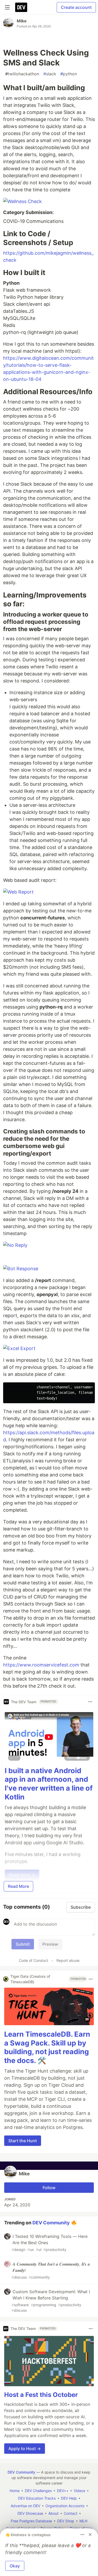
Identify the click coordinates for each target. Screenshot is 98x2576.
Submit (23, 1944)
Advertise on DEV (25, 2506)
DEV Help (69, 2498)
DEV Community (51, 2222)
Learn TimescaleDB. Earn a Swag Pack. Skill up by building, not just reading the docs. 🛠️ (47, 2047)
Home (15, 2491)
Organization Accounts (65, 2506)
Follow (49, 2188)
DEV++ (63, 2491)
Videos (79, 2491)
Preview (50, 1944)
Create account (76, 7)
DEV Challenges (38, 2491)
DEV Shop (66, 2521)
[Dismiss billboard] (90, 2535)
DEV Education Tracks (37, 2498)
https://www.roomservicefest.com (41, 1665)
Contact (71, 2513)
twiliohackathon (22, 74)
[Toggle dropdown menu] (90, 1702)
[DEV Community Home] (21, 7)
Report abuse (68, 1960)
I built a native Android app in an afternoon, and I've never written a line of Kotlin (49, 1784)
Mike (22, 21)
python (69, 74)
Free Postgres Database (31, 2521)
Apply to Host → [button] (25, 2449)
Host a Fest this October (41, 2395)
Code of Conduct (33, 1960)
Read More (18, 1886)
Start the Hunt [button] (23, 2141)
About (53, 2513)
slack (50, 74)
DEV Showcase (30, 2513)
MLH (83, 2521)
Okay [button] (15, 2566)
